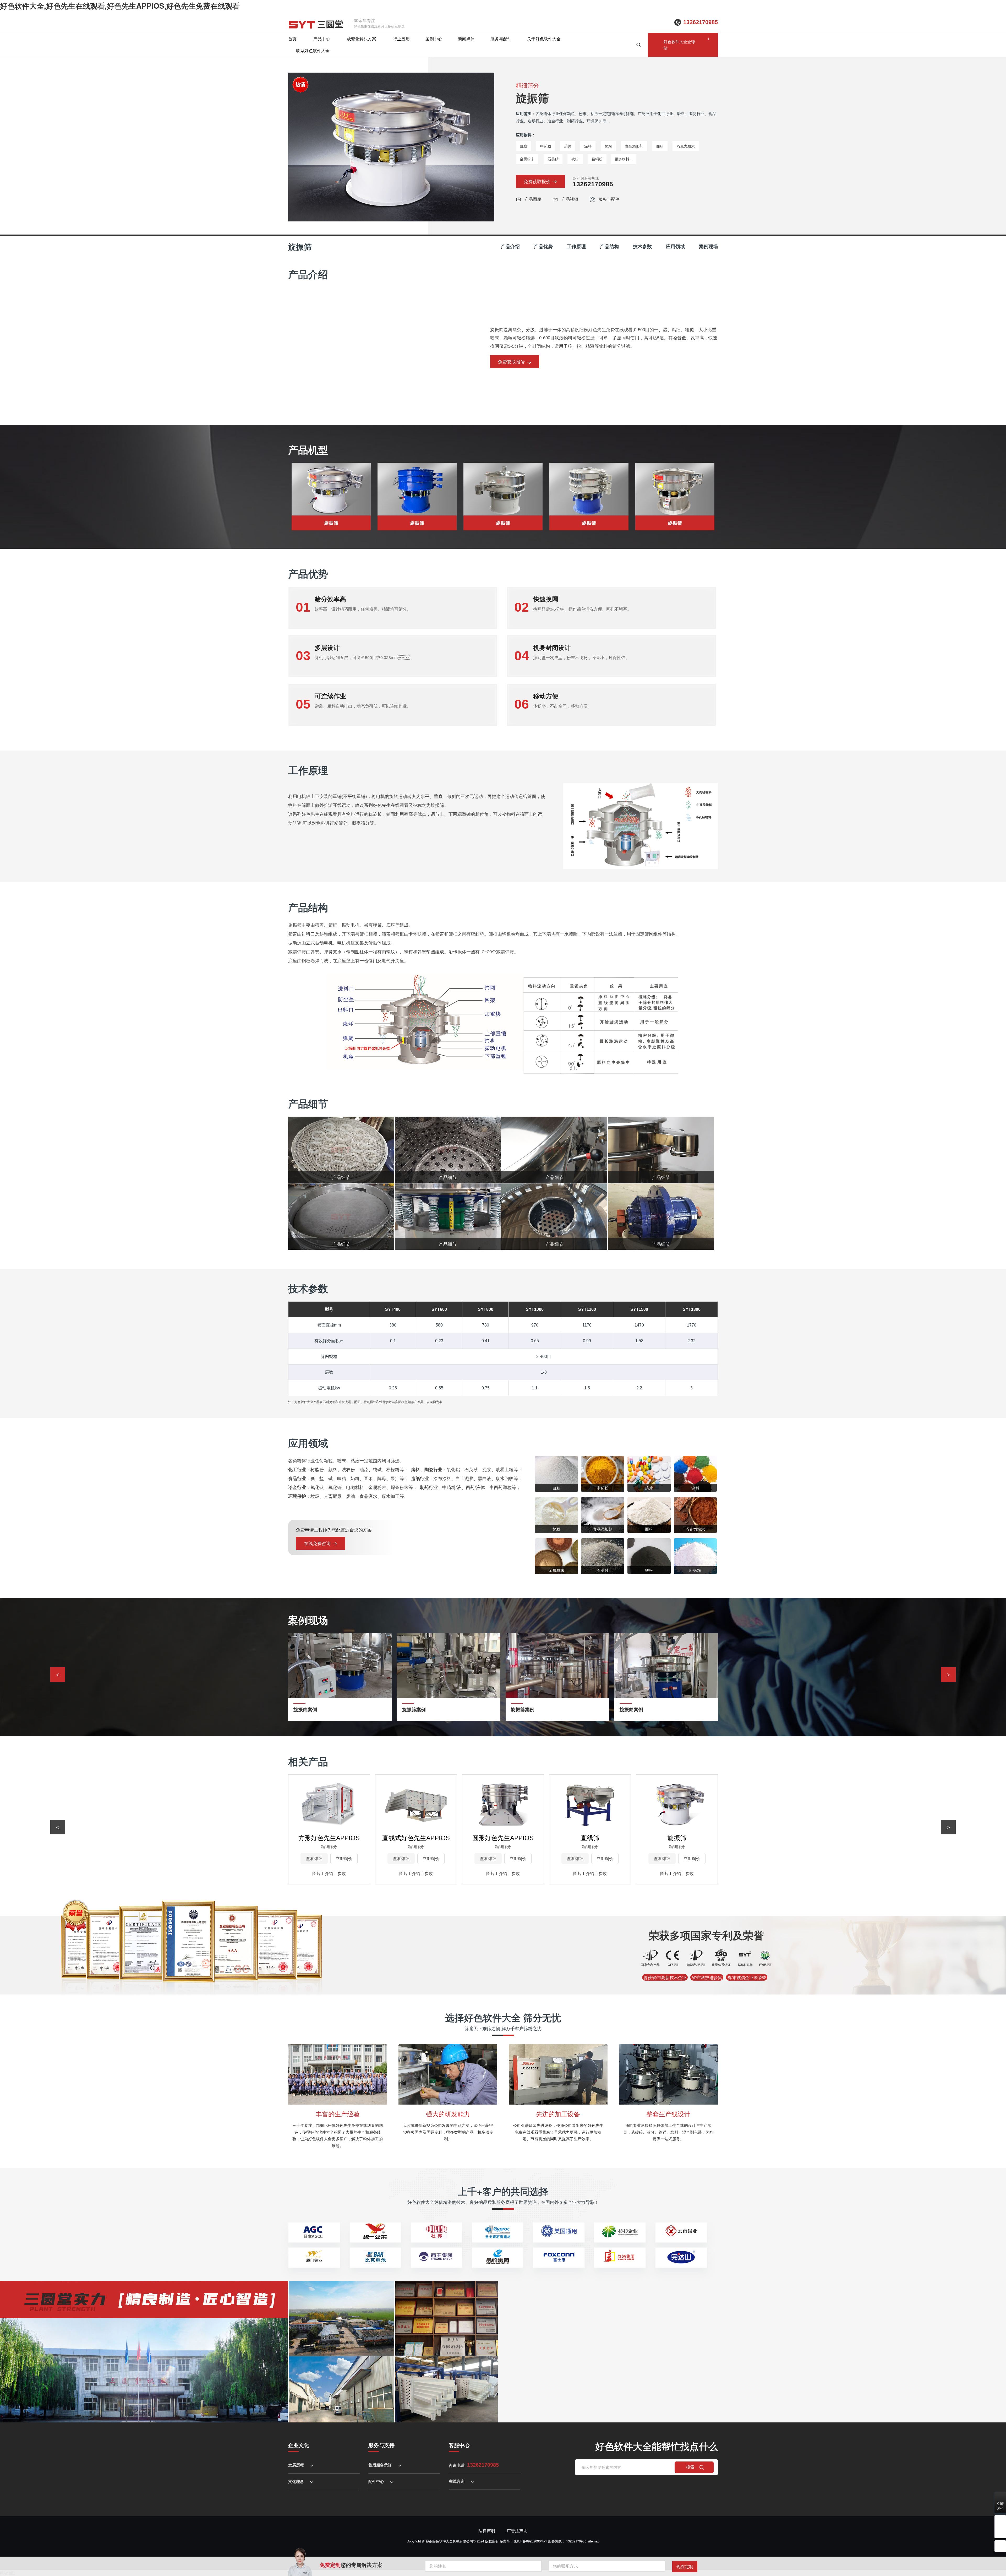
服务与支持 (381, 2445)
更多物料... (624, 159)
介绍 (329, 1873)
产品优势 (543, 246)
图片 (316, 1873)
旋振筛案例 (305, 1710)
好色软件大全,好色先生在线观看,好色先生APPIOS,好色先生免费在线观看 (120, 6)
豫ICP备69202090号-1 (530, 2541)
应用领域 (675, 246)
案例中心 (434, 39)
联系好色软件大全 (313, 50)
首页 (292, 39)
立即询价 (344, 1858)
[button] (948, 1675)
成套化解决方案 (362, 39)
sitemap (593, 2541)
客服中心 (459, 2445)
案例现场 (708, 246)
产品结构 (609, 246)
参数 (342, 1873)
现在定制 (685, 2566)
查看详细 (314, 1858)
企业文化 (299, 2445)
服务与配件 (501, 39)
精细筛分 (527, 85)
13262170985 (701, 22)
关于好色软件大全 (544, 39)
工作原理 (576, 246)
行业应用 (401, 39)
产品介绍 (510, 246)
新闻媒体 (466, 39)
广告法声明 (517, 2531)
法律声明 (487, 2531)
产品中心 (322, 39)
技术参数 (642, 246)
